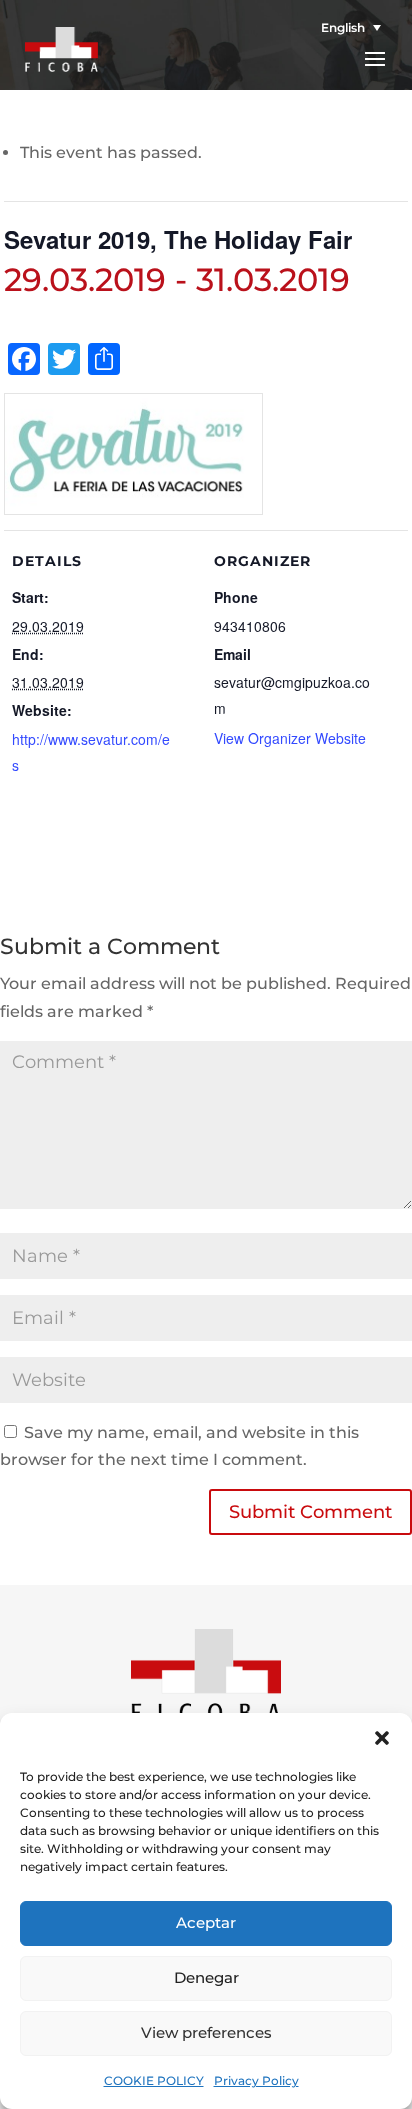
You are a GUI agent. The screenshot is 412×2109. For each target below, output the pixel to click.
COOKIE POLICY (154, 2080)
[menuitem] (343, 27)
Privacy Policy (256, 2080)
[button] (382, 1738)
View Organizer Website (290, 738)
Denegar (206, 1977)
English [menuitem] (343, 27)
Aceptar (206, 1922)
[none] (343, 27)
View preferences (206, 2032)
